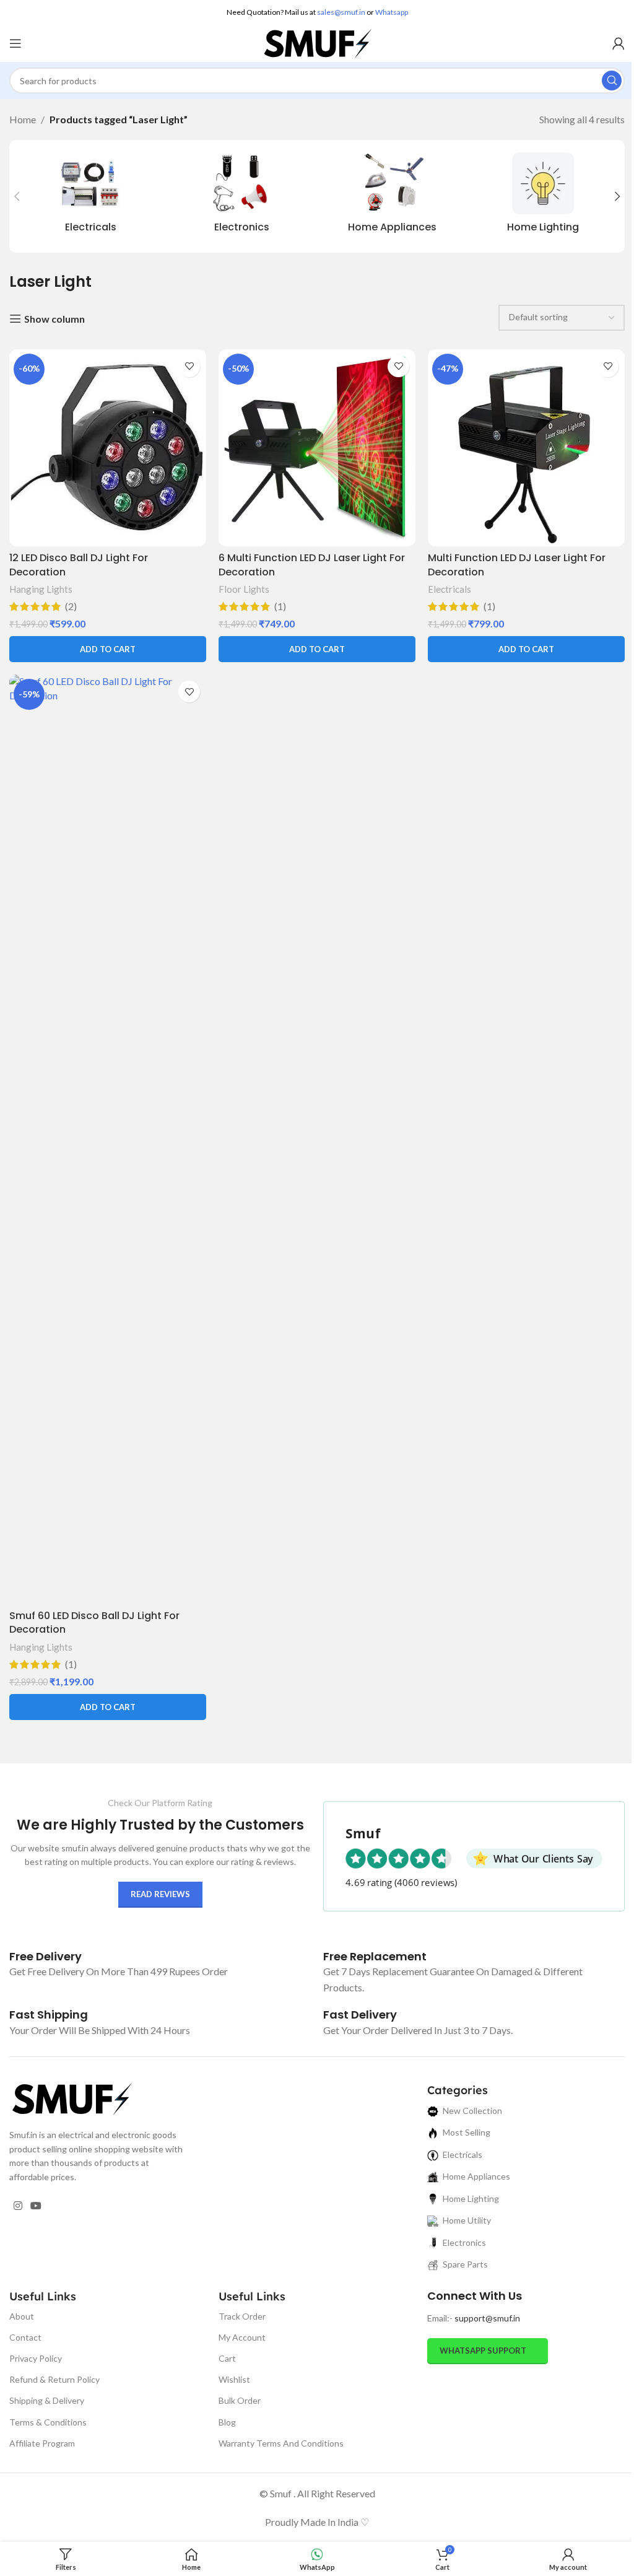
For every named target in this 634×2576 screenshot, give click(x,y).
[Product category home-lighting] (544, 196)
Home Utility (467, 2220)
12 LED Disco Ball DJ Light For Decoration (79, 565)
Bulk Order (240, 2400)
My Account (242, 2337)
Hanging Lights (41, 589)
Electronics (464, 2242)
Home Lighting (471, 2198)
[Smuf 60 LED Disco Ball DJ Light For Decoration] (108, 1139)
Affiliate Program (42, 2443)
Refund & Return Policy (54, 2379)
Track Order (242, 2316)
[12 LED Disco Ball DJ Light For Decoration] (108, 448)
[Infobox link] (46, 1956)
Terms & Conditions (48, 2422)
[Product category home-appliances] (393, 196)
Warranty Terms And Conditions (281, 2443)
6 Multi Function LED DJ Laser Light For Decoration (312, 565)
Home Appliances (476, 2176)
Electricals (449, 589)
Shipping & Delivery (47, 2400)
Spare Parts (465, 2264)
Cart (227, 2358)
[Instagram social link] (18, 2206)
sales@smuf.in (341, 12)
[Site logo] (317, 42)
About (22, 2316)
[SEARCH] (612, 81)
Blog (227, 2422)
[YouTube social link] (36, 2206)
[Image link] (71, 2098)
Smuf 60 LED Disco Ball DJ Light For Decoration (94, 1622)
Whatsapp (392, 12)
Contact (25, 2337)
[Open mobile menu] (15, 43)
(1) (280, 606)
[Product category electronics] (242, 196)
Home (23, 119)
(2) (71, 606)
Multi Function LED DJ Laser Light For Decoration (517, 565)
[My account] (619, 43)
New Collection (472, 2111)
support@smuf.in (487, 2318)
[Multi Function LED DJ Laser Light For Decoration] (526, 448)
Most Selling (467, 2132)
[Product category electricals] (91, 196)
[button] (17, 196)
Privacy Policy (36, 2358)
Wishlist (234, 2379)
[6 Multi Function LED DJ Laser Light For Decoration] (317, 448)
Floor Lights (244, 589)
